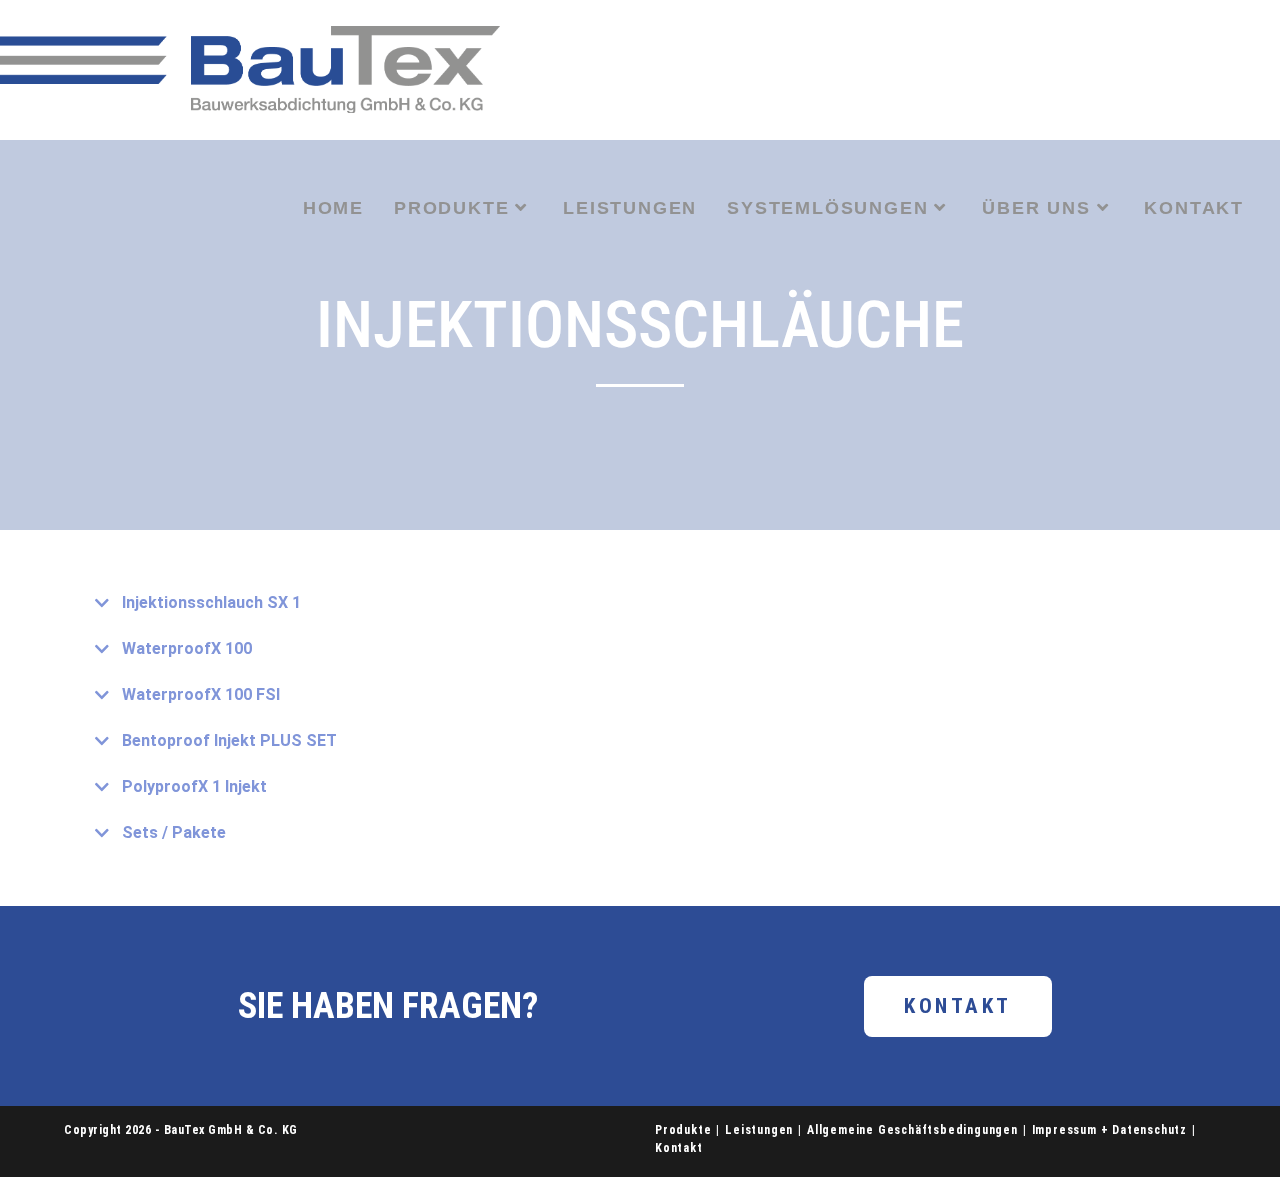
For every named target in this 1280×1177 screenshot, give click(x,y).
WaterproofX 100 (187, 648)
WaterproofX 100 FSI (201, 694)
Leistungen (759, 1130)
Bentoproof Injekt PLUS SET (229, 740)
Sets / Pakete (174, 832)
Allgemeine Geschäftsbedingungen (912, 1130)
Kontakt (679, 1148)
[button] (640, 603)
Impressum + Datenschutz (1109, 1130)
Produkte (683, 1130)
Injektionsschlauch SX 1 (211, 602)
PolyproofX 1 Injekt (194, 786)
